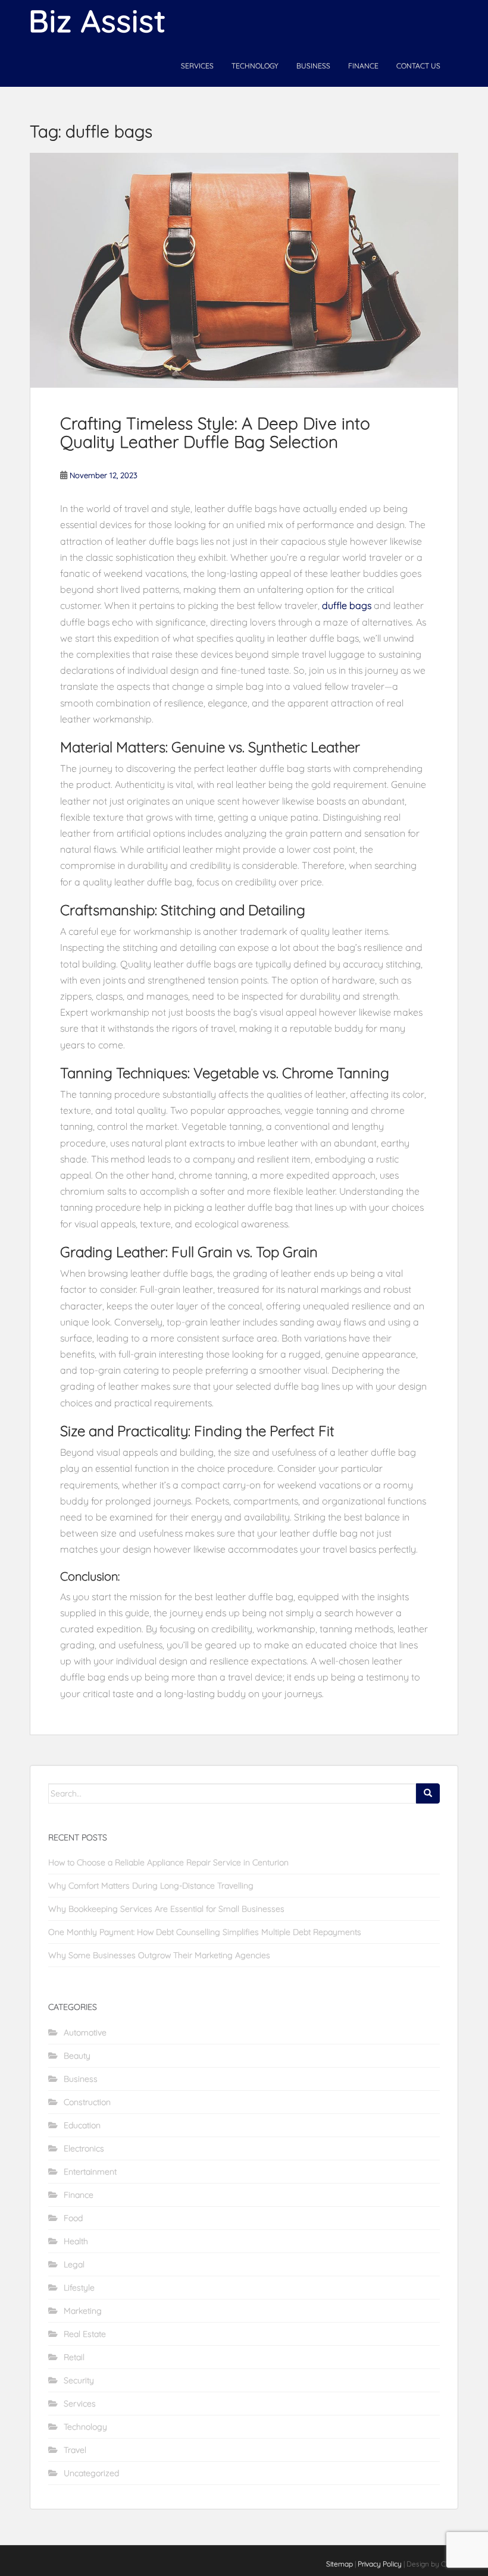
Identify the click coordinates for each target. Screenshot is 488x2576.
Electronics (84, 2148)
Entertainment (90, 2172)
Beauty (77, 2056)
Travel (75, 2450)
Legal (74, 2264)
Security (79, 2380)
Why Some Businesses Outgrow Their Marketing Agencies (159, 1955)
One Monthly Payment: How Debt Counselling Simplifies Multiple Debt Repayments (205, 1932)
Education (82, 2125)
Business (313, 66)
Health (76, 2241)
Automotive (85, 2032)
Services (197, 66)
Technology (255, 66)
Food (73, 2218)
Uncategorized (91, 2473)
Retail (74, 2357)
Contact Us (418, 66)
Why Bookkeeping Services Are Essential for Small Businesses (166, 1909)
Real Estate (85, 2334)
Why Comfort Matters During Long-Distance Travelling (151, 1886)
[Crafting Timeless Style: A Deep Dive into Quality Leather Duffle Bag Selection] (244, 270)
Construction (87, 2102)
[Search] (428, 1793)
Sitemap (340, 2564)
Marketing (83, 2311)
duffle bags (347, 605)
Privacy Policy (380, 2564)
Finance (363, 66)
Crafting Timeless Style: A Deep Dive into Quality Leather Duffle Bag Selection (215, 432)
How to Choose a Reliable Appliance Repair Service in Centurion (168, 1862)
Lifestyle (79, 2288)
